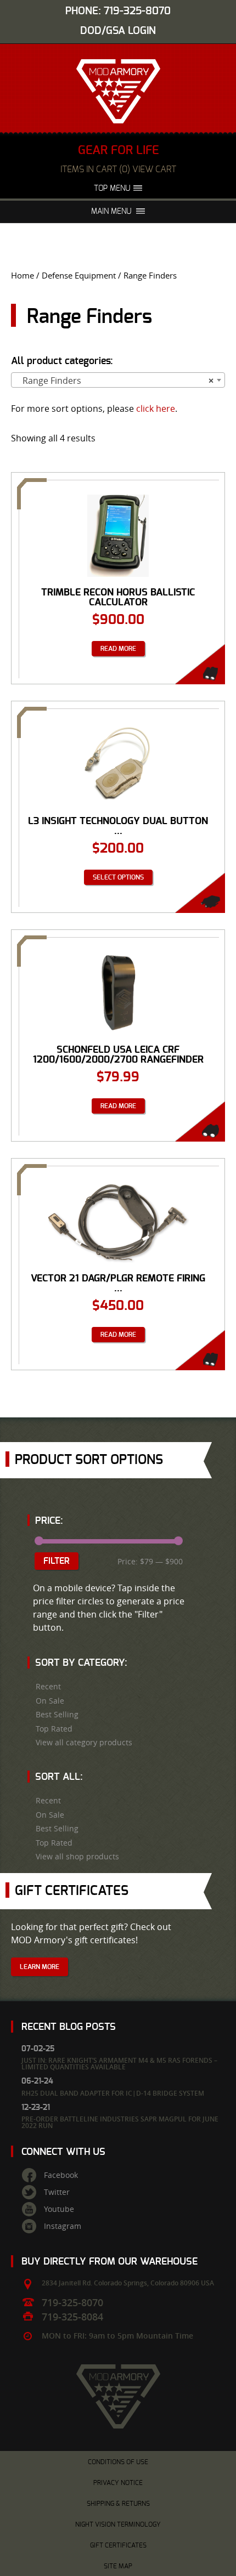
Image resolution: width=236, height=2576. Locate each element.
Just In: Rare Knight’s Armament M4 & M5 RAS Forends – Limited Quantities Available (119, 2064)
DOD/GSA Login (118, 31)
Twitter (57, 2192)
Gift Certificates (118, 2545)
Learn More (40, 1967)
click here (156, 408)
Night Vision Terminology (118, 2524)
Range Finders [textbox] (115, 381)
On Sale (50, 1701)
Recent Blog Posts (69, 2027)
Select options (118, 877)
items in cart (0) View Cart (118, 169)
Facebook (61, 2175)
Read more (118, 649)
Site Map (118, 2566)
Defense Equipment (79, 276)
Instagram (63, 2226)
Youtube (59, 2209)
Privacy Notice (118, 2483)
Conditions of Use (118, 2462)
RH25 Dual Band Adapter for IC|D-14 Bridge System (113, 2093)
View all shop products (77, 1857)
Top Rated (54, 1729)
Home (23, 276)
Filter (57, 1561)
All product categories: (62, 361)
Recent (48, 1687)
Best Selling (57, 1715)
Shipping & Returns (118, 2504)
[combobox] (118, 380)
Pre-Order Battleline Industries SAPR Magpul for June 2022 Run (120, 2122)
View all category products (84, 1743)
